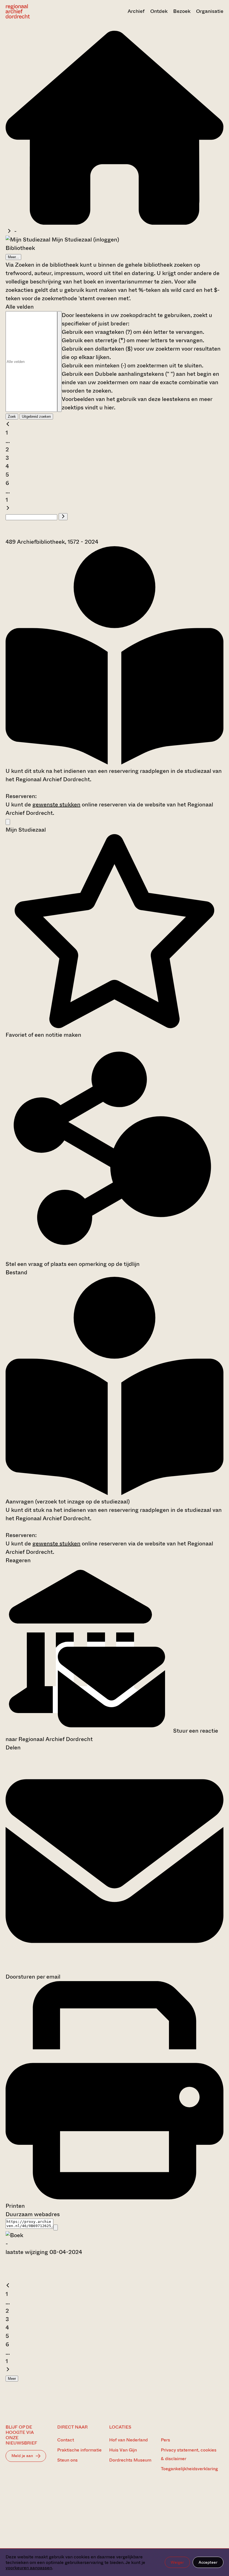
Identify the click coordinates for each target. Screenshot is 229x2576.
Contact (66, 2440)
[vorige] (8, 424)
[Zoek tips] (59, 362)
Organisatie (210, 11)
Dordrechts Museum (130, 2460)
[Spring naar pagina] (63, 517)
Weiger (177, 2562)
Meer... (13, 257)
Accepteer (208, 2562)
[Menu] (8, 822)
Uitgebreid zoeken (36, 417)
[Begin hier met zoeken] (115, 223)
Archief (136, 11)
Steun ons (67, 2460)
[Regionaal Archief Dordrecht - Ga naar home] (38, 11)
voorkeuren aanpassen (29, 2568)
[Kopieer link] (56, 2227)
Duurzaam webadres (33, 2214)
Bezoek (182, 11)
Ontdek (159, 11)
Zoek (12, 417)
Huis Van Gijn (123, 2450)
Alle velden (20, 307)
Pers (165, 2440)
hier (109, 408)
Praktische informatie (79, 2450)
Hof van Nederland (128, 2440)
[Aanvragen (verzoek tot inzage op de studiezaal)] (115, 763)
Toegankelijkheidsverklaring (189, 2469)
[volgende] (8, 508)
